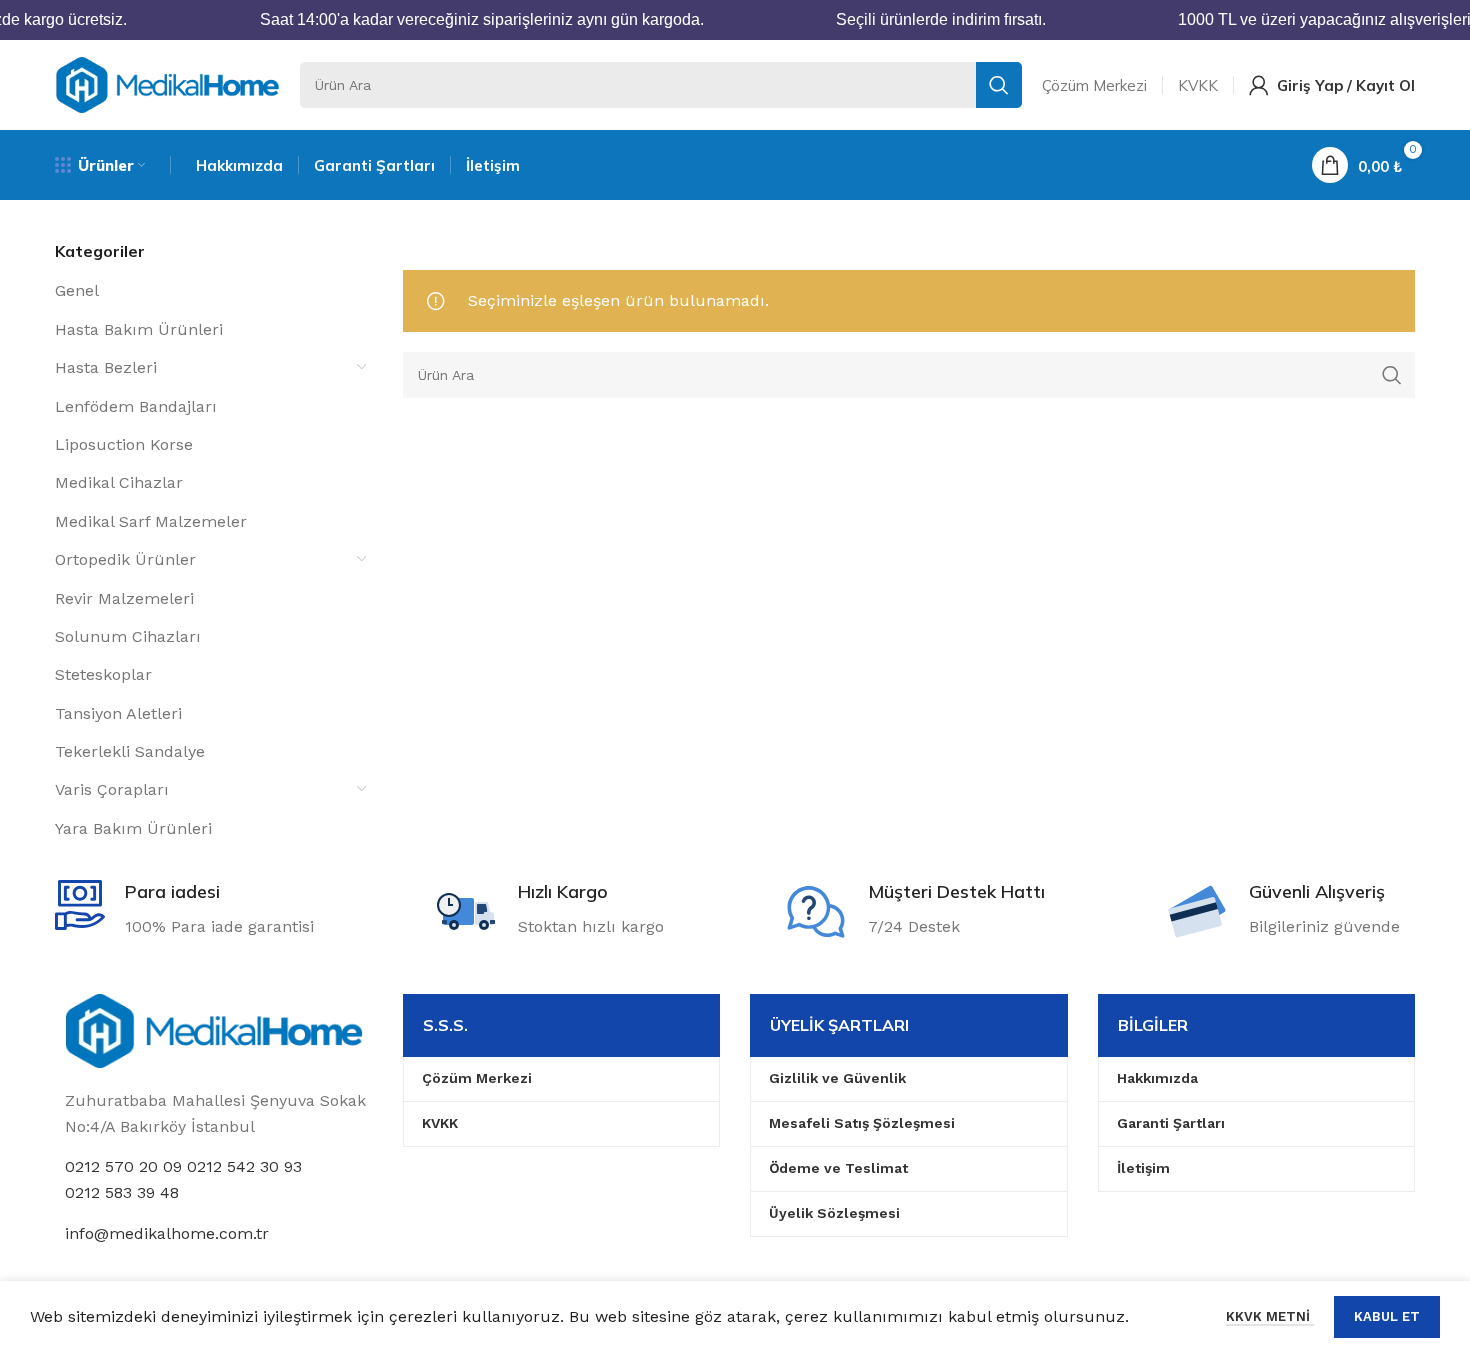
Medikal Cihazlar (119, 482)
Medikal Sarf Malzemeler (151, 521)
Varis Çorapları (112, 789)
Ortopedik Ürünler (125, 559)
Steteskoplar (103, 674)
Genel (77, 290)
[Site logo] (167, 83)
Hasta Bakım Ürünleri (139, 329)
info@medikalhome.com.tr (167, 1233)
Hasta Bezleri (106, 367)
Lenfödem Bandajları (136, 406)
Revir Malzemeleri (124, 598)
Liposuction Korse (124, 444)
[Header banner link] (735, 20)
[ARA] (999, 85)
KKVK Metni (1270, 1316)
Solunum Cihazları (128, 636)
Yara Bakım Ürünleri (133, 828)
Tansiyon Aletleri (118, 713)
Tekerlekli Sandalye (130, 751)
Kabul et (1387, 1316)
